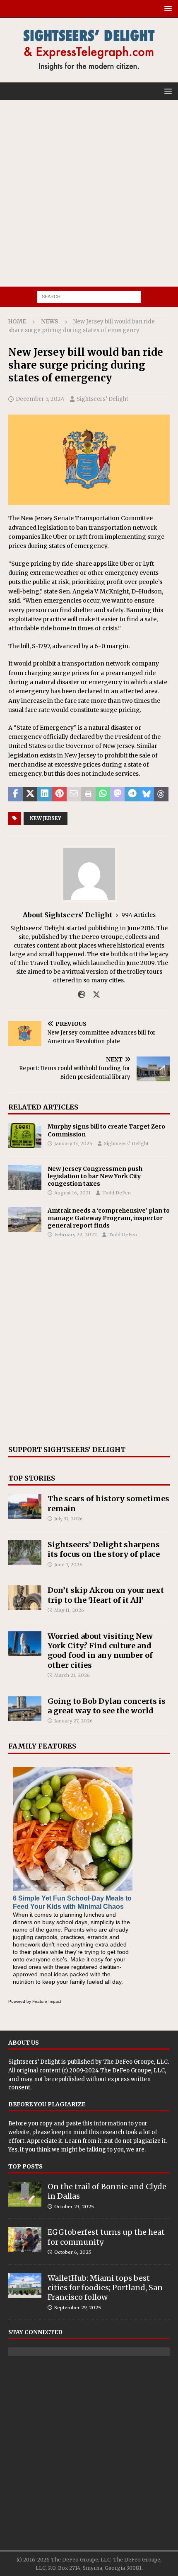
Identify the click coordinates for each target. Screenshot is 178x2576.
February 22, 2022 (76, 1235)
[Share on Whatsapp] (103, 794)
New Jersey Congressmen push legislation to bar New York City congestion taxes (95, 1176)
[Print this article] (88, 794)
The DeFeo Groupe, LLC (135, 2062)
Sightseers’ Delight (102, 399)
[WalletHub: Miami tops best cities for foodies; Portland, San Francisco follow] (25, 2286)
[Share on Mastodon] (117, 794)
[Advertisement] (89, 193)
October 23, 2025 (74, 2207)
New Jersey (46, 818)
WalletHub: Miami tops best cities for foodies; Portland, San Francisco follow (105, 2288)
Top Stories (32, 1478)
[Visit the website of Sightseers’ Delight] (82, 995)
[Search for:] (89, 296)
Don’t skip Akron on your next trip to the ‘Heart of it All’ (106, 1595)
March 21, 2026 (72, 1675)
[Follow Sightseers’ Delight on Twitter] (93, 995)
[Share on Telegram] (132, 794)
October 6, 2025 (73, 2252)
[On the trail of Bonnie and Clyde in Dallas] (25, 2194)
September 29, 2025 (78, 2308)
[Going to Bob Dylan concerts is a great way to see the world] (25, 1709)
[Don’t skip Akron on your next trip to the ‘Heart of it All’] (25, 1598)
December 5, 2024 (40, 399)
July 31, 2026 (69, 1519)
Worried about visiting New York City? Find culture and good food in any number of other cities (100, 1651)
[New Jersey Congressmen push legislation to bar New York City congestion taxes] (25, 1177)
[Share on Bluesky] (147, 794)
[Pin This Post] (59, 794)
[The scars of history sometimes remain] (25, 1506)
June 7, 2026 (68, 1565)
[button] (167, 8)
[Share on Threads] (161, 794)
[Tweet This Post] (30, 794)
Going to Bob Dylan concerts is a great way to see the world (107, 1706)
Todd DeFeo (117, 1193)
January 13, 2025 (73, 1143)
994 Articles (138, 915)
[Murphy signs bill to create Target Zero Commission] (25, 1135)
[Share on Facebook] (16, 794)
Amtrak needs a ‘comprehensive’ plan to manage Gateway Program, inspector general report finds (109, 1218)
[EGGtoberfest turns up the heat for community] (25, 2240)
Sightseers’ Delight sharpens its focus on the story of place (104, 1549)
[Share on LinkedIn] (44, 794)
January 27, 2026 (73, 1721)
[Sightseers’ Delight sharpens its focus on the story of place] (25, 1552)
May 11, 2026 (69, 1610)
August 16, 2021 (72, 1193)
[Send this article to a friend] (74, 794)
